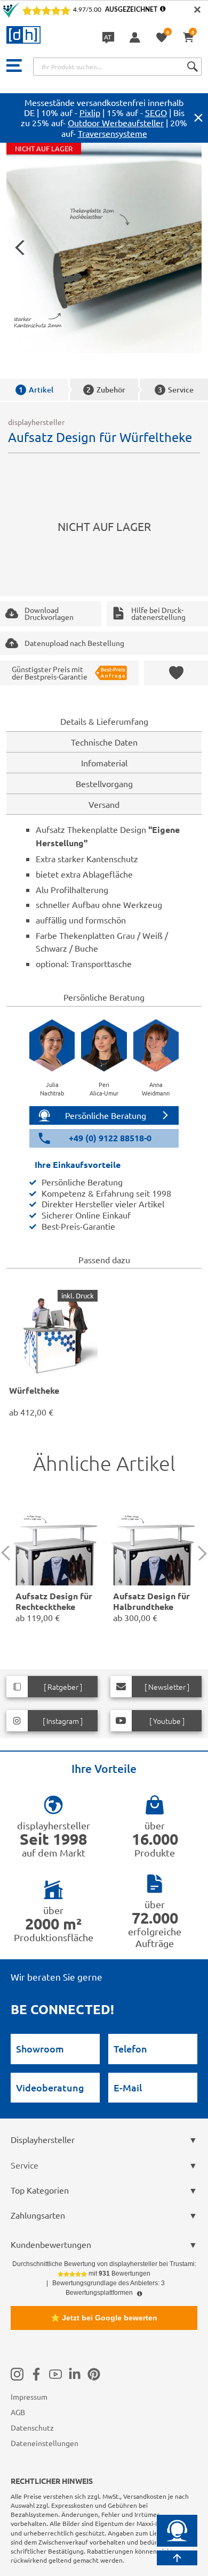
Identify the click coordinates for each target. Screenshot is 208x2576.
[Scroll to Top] (177, 2558)
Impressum (29, 2397)
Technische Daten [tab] (104, 742)
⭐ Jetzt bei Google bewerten (104, 2318)
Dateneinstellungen (45, 2443)
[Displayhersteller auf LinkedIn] (75, 2374)
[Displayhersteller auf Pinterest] (94, 2374)
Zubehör (106, 390)
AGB (18, 2412)
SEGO (156, 112)
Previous (9, 1553)
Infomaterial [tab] (104, 763)
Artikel (36, 390)
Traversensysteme (113, 133)
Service (176, 390)
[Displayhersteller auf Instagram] (17, 2374)
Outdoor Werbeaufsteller (116, 122)
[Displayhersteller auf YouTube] (55, 2374)
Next (199, 1553)
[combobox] (117, 67)
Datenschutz (32, 2427)
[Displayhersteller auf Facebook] (36, 2374)
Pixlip (90, 112)
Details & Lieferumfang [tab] (104, 721)
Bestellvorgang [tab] (104, 783)
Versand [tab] (104, 804)
